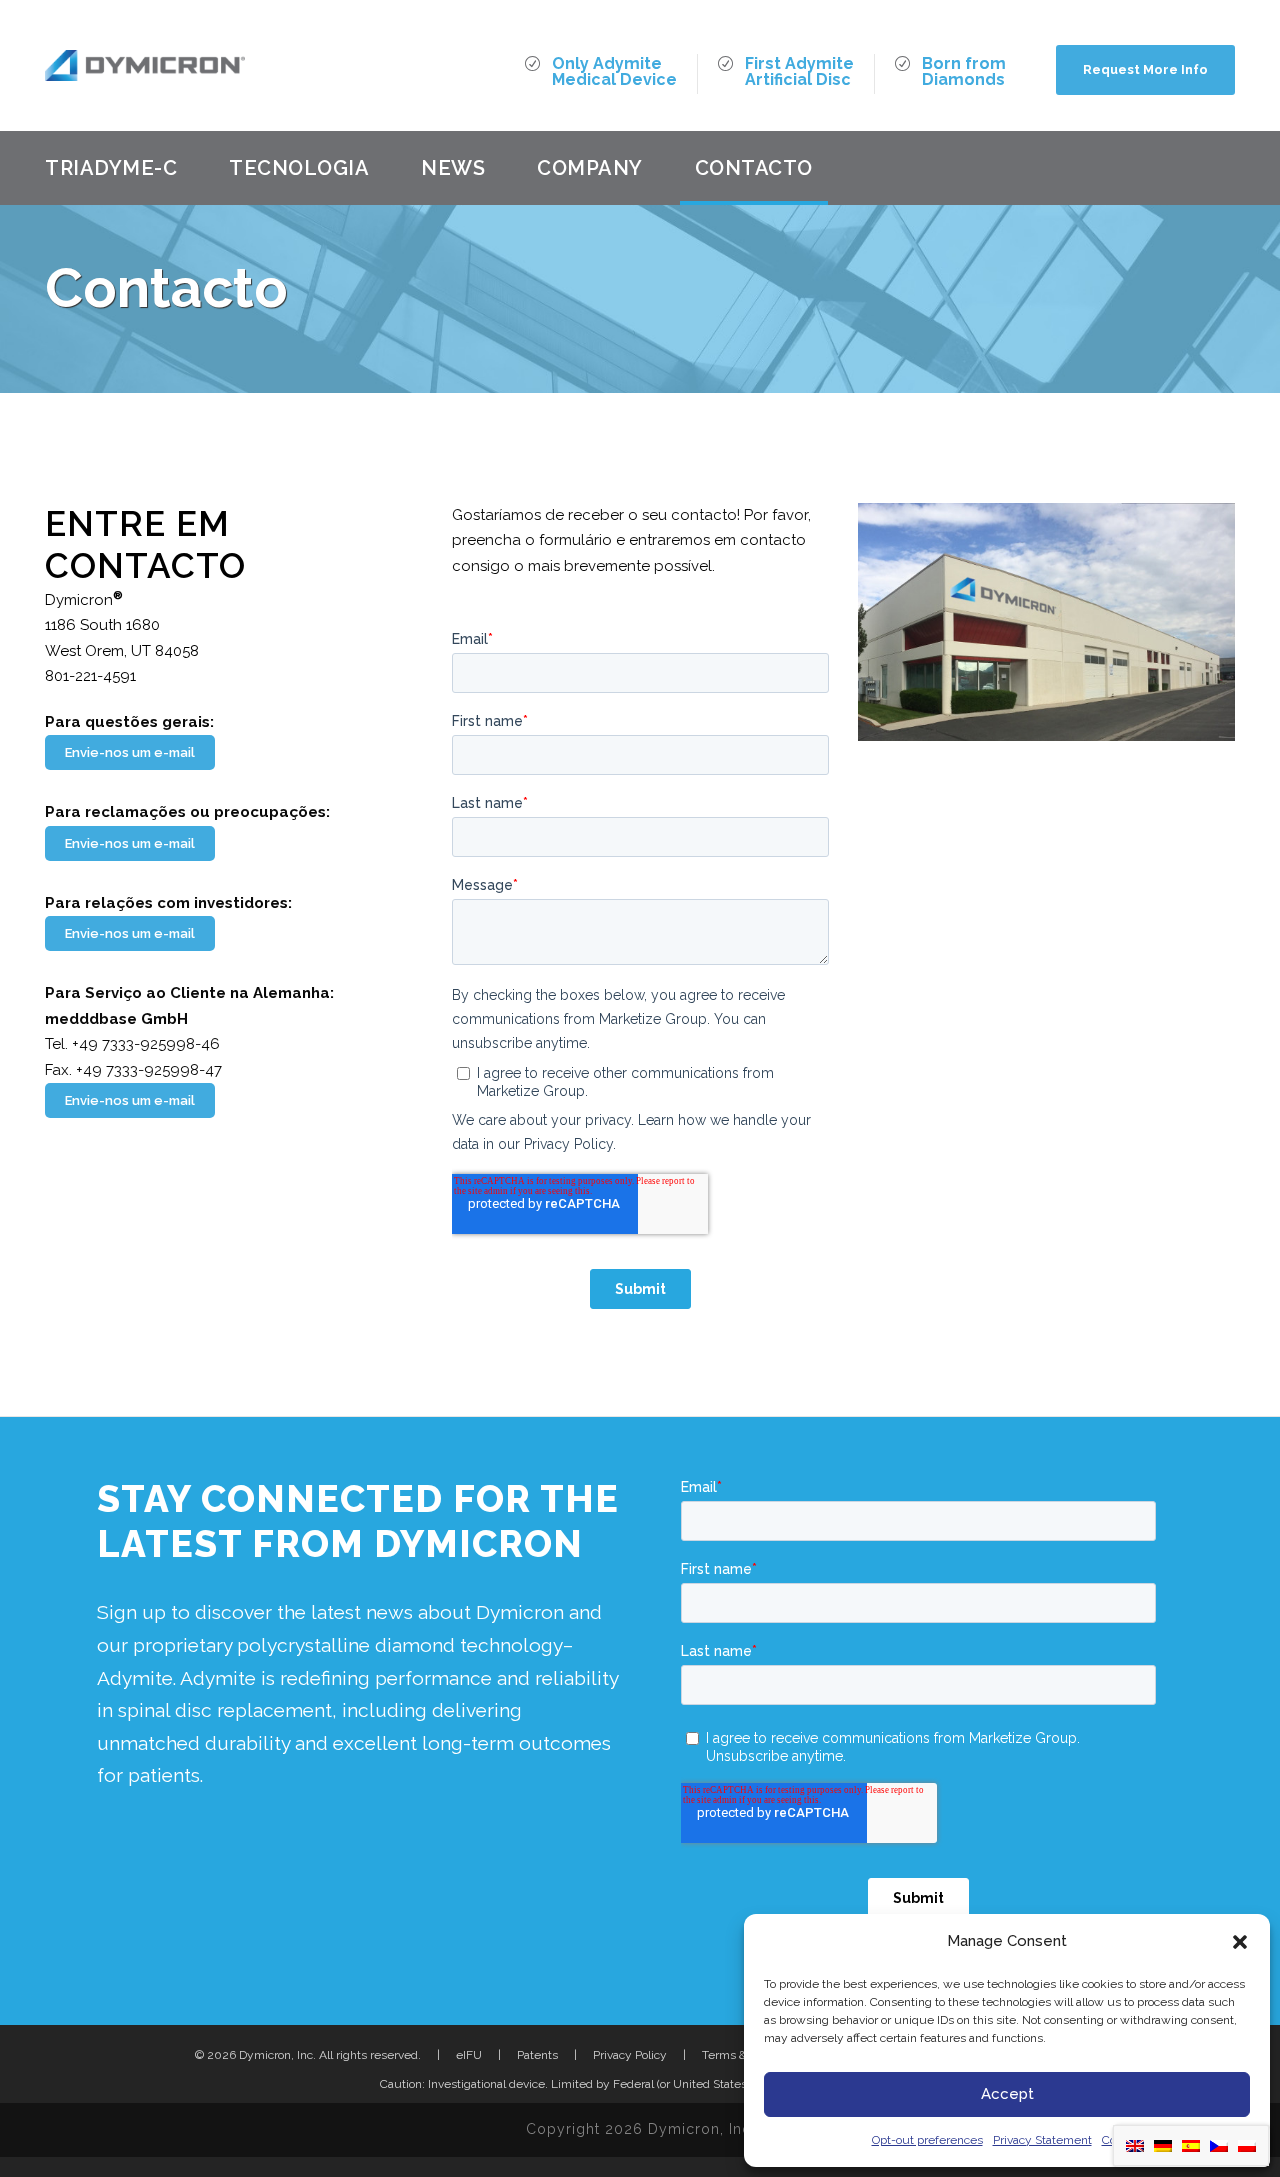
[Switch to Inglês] (1135, 2145)
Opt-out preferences (927, 2140)
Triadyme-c (111, 168)
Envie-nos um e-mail (130, 752)
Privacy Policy (630, 2055)
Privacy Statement (1042, 2140)
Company (590, 168)
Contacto (754, 168)
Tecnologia (299, 168)
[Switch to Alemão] (1163, 2145)
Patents (537, 2055)
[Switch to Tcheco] (1219, 2145)
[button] (1240, 1942)
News (453, 168)
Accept (1007, 2094)
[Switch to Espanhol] (1191, 2145)
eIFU (469, 2055)
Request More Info (1145, 69)
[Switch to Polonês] (1247, 2145)
